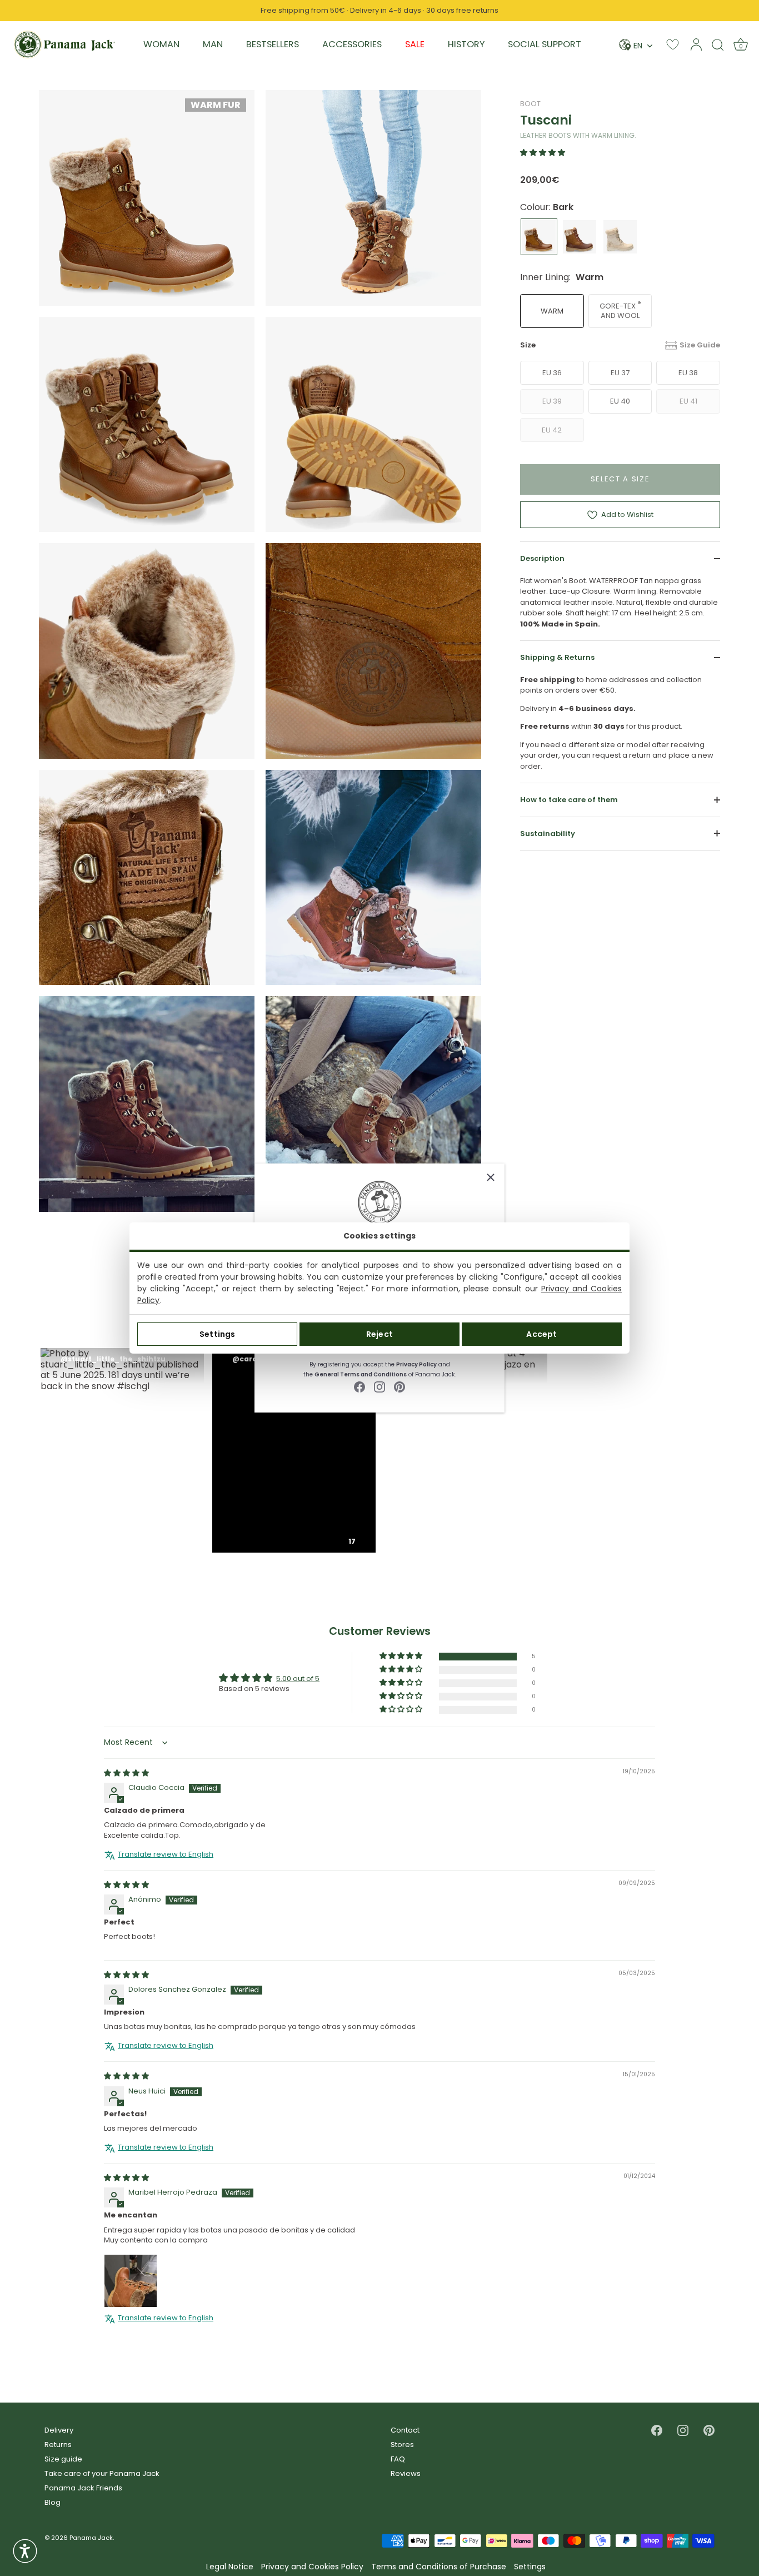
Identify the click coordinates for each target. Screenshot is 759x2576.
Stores (402, 2445)
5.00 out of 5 (298, 1679)
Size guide (63, 2459)
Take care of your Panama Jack (102, 2473)
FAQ (398, 2459)
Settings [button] (530, 2567)
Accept (541, 1334)
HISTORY (466, 44)
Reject (379, 1334)
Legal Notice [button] (230, 2567)
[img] (126, 1773)
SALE (415, 44)
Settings (217, 1334)
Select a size (620, 479)
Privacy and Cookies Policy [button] (312, 2567)
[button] (543, 153)
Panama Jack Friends (83, 2488)
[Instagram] (379, 1386)
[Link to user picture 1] (131, 2281)
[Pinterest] (400, 1386)
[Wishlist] (673, 44)
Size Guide (700, 345)
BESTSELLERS (273, 44)
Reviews (406, 2473)
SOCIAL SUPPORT (545, 44)
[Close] (491, 1177)
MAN (213, 44)
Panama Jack (91, 2538)
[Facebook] (359, 1386)
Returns (58, 2445)
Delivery (59, 2430)
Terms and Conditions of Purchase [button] (439, 2567)
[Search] (718, 44)
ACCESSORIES (352, 44)
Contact (405, 2430)
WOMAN (161, 44)
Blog (53, 2502)
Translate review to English (166, 1854)
